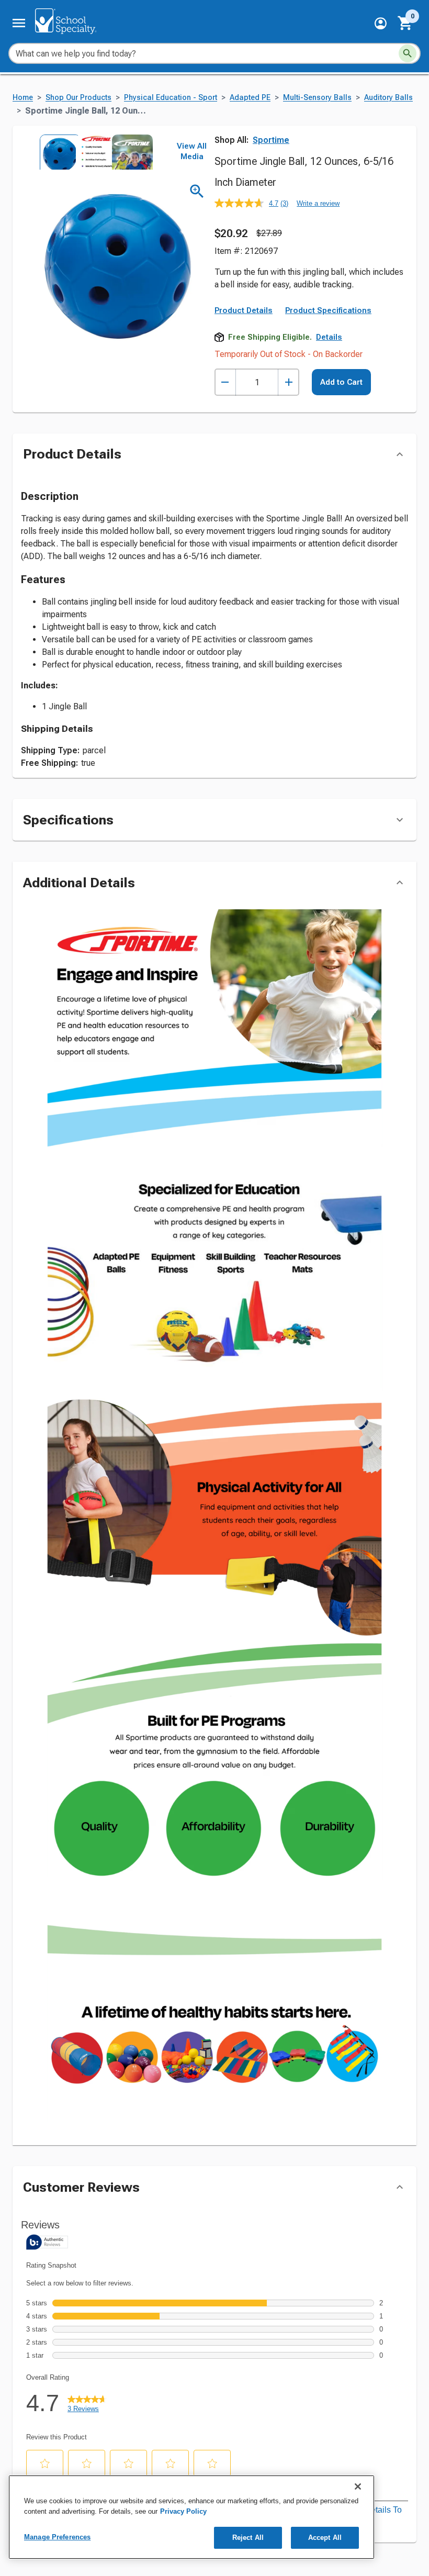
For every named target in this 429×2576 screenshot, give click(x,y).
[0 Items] (405, 23)
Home (23, 98)
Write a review (318, 203)
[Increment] (289, 382)
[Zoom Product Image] (197, 191)
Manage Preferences (57, 2537)
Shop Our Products (78, 98)
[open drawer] (19, 23)
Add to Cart (341, 382)
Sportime (271, 140)
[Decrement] (225, 382)
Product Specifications (328, 310)
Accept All (325, 2538)
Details (329, 337)
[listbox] (93, 152)
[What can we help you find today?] (408, 53)
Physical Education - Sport (171, 98)
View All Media (192, 151)
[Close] (358, 2486)
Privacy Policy (183, 2511)
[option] (57, 152)
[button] (381, 23)
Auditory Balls (388, 98)
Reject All (248, 2538)
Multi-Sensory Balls (317, 98)
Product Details (244, 310)
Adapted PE (250, 98)
